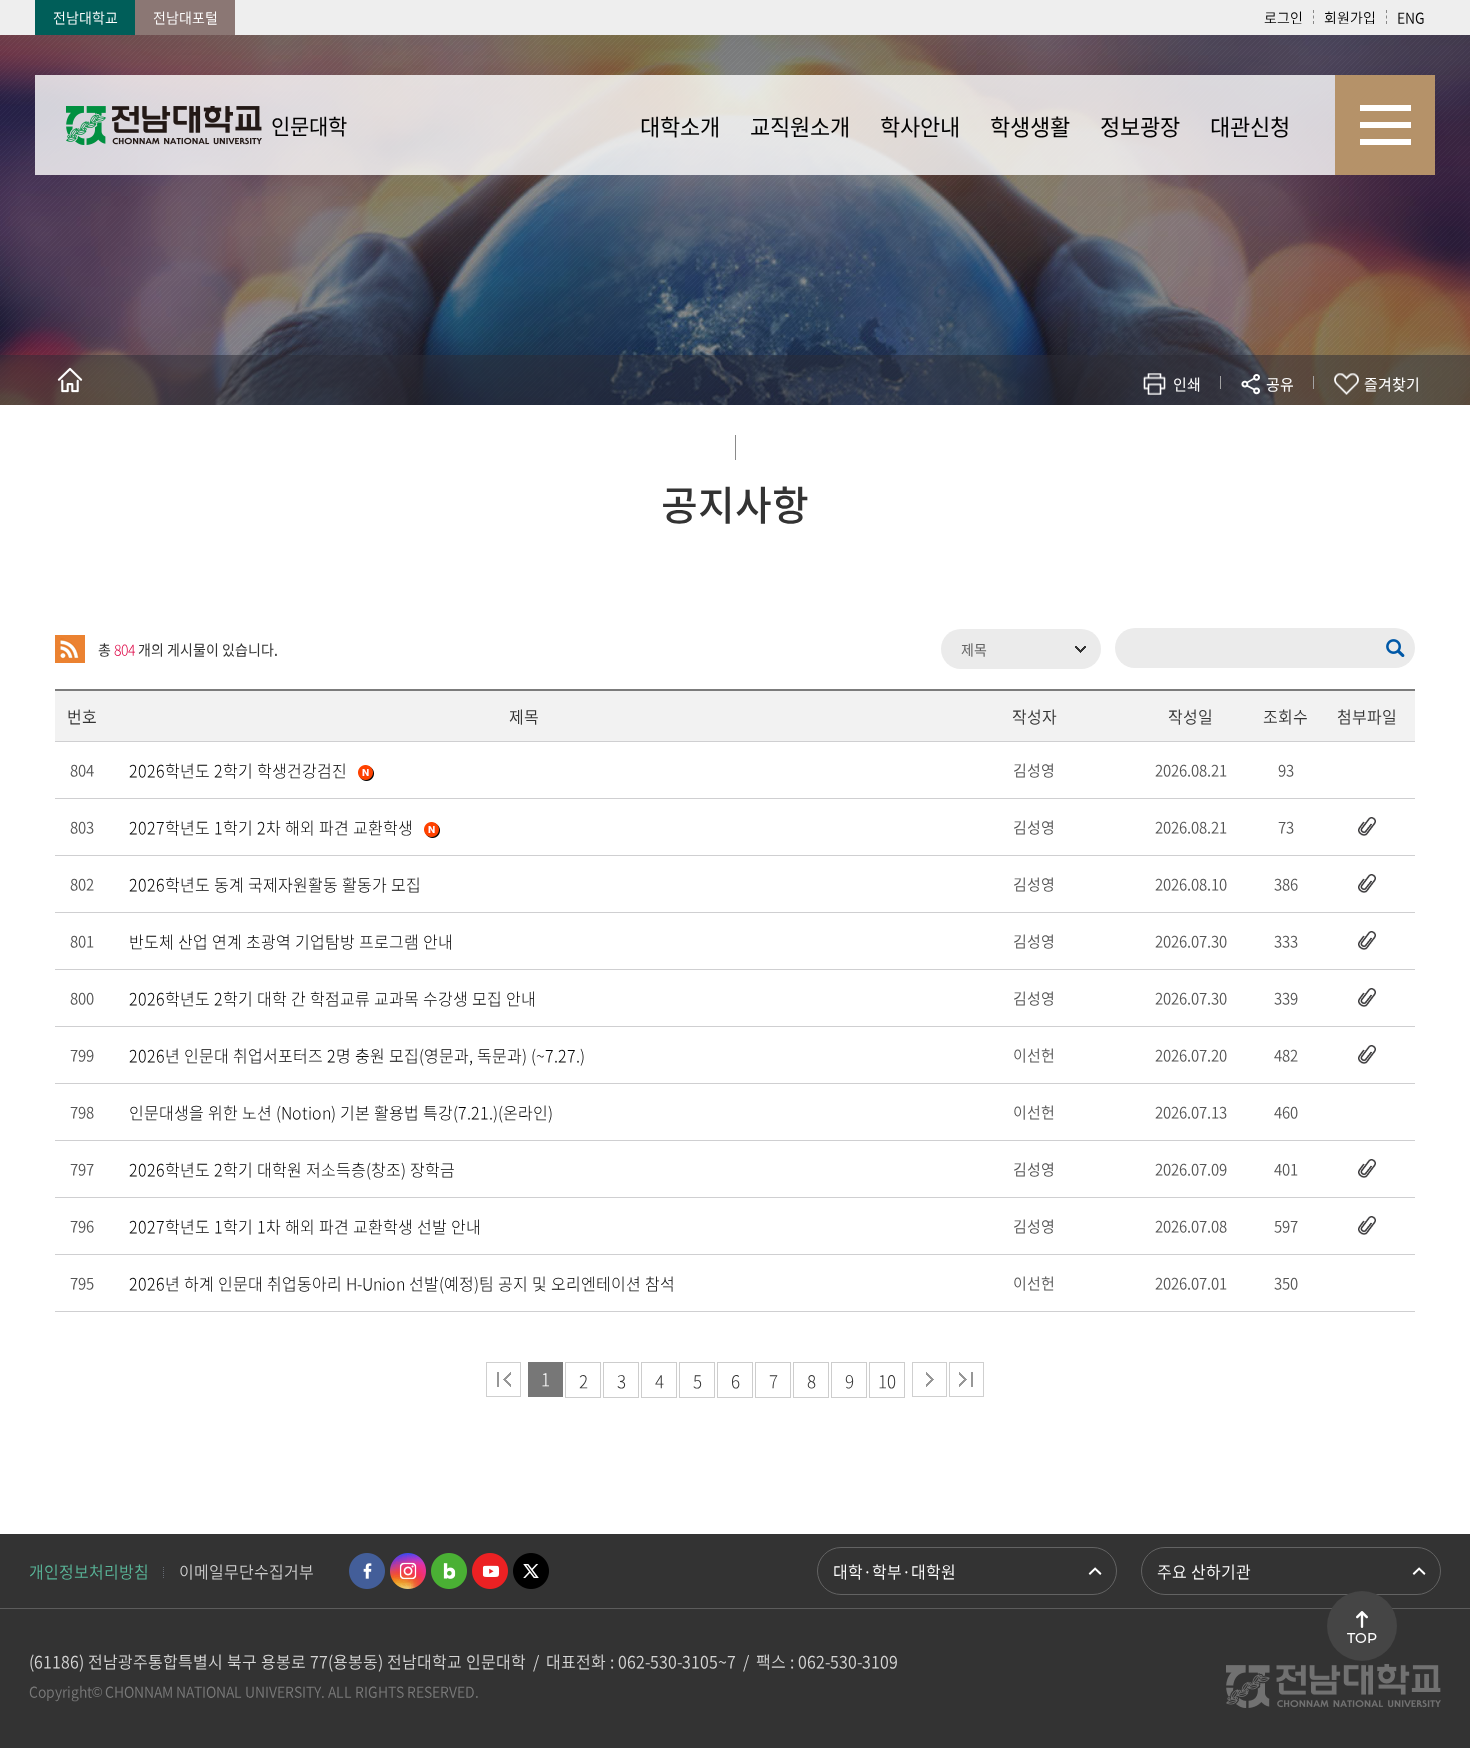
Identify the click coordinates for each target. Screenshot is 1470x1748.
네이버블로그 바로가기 (449, 1571)
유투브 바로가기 (490, 1571)
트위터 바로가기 (531, 1571)
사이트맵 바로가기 (1385, 125)
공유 (1280, 384)
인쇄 (1187, 384)
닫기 (1293, 431)
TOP (1362, 1638)
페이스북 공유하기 (1071, 442)
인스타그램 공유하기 (1221, 442)
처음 (503, 1379)
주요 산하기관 (1204, 1571)
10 (887, 1380)
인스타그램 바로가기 (408, 1571)
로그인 (1283, 17)
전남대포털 (185, 17)
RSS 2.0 (70, 649)
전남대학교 (85, 17)
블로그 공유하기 (1191, 442)
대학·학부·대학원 (894, 1571)
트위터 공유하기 (1101, 442)
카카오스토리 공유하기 (1131, 442)
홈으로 (70, 380)
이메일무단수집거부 (246, 1571)
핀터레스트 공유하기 (1161, 442)
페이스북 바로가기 (367, 1571)
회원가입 (1350, 17)
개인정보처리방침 (89, 1571)
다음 (929, 1379)
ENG (1411, 17)
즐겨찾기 (1392, 384)
